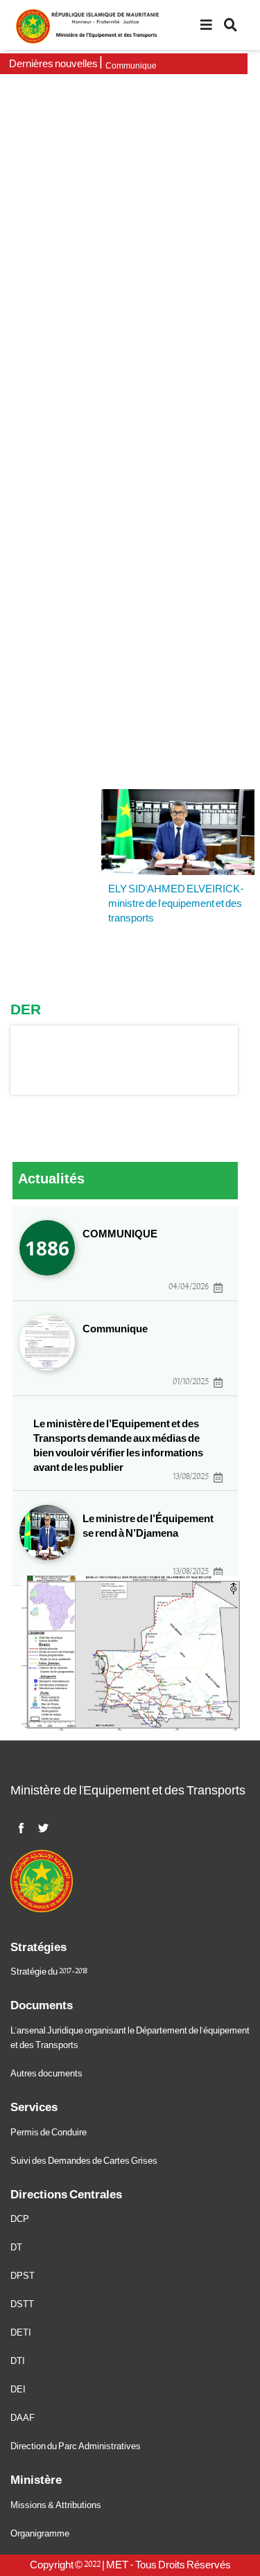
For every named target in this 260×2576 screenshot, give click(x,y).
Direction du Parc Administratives (76, 2446)
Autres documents (46, 2074)
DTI (18, 2361)
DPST (23, 2276)
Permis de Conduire (49, 2133)
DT (16, 2248)
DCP (20, 2219)
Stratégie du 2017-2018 (49, 1972)
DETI (21, 2333)
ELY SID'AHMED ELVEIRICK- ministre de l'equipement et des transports (176, 903)
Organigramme (40, 2534)
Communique (131, 66)
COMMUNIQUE (120, 1234)
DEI (18, 2390)
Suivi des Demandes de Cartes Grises (84, 2161)
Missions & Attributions (56, 2505)
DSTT (22, 2304)
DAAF (23, 2418)
